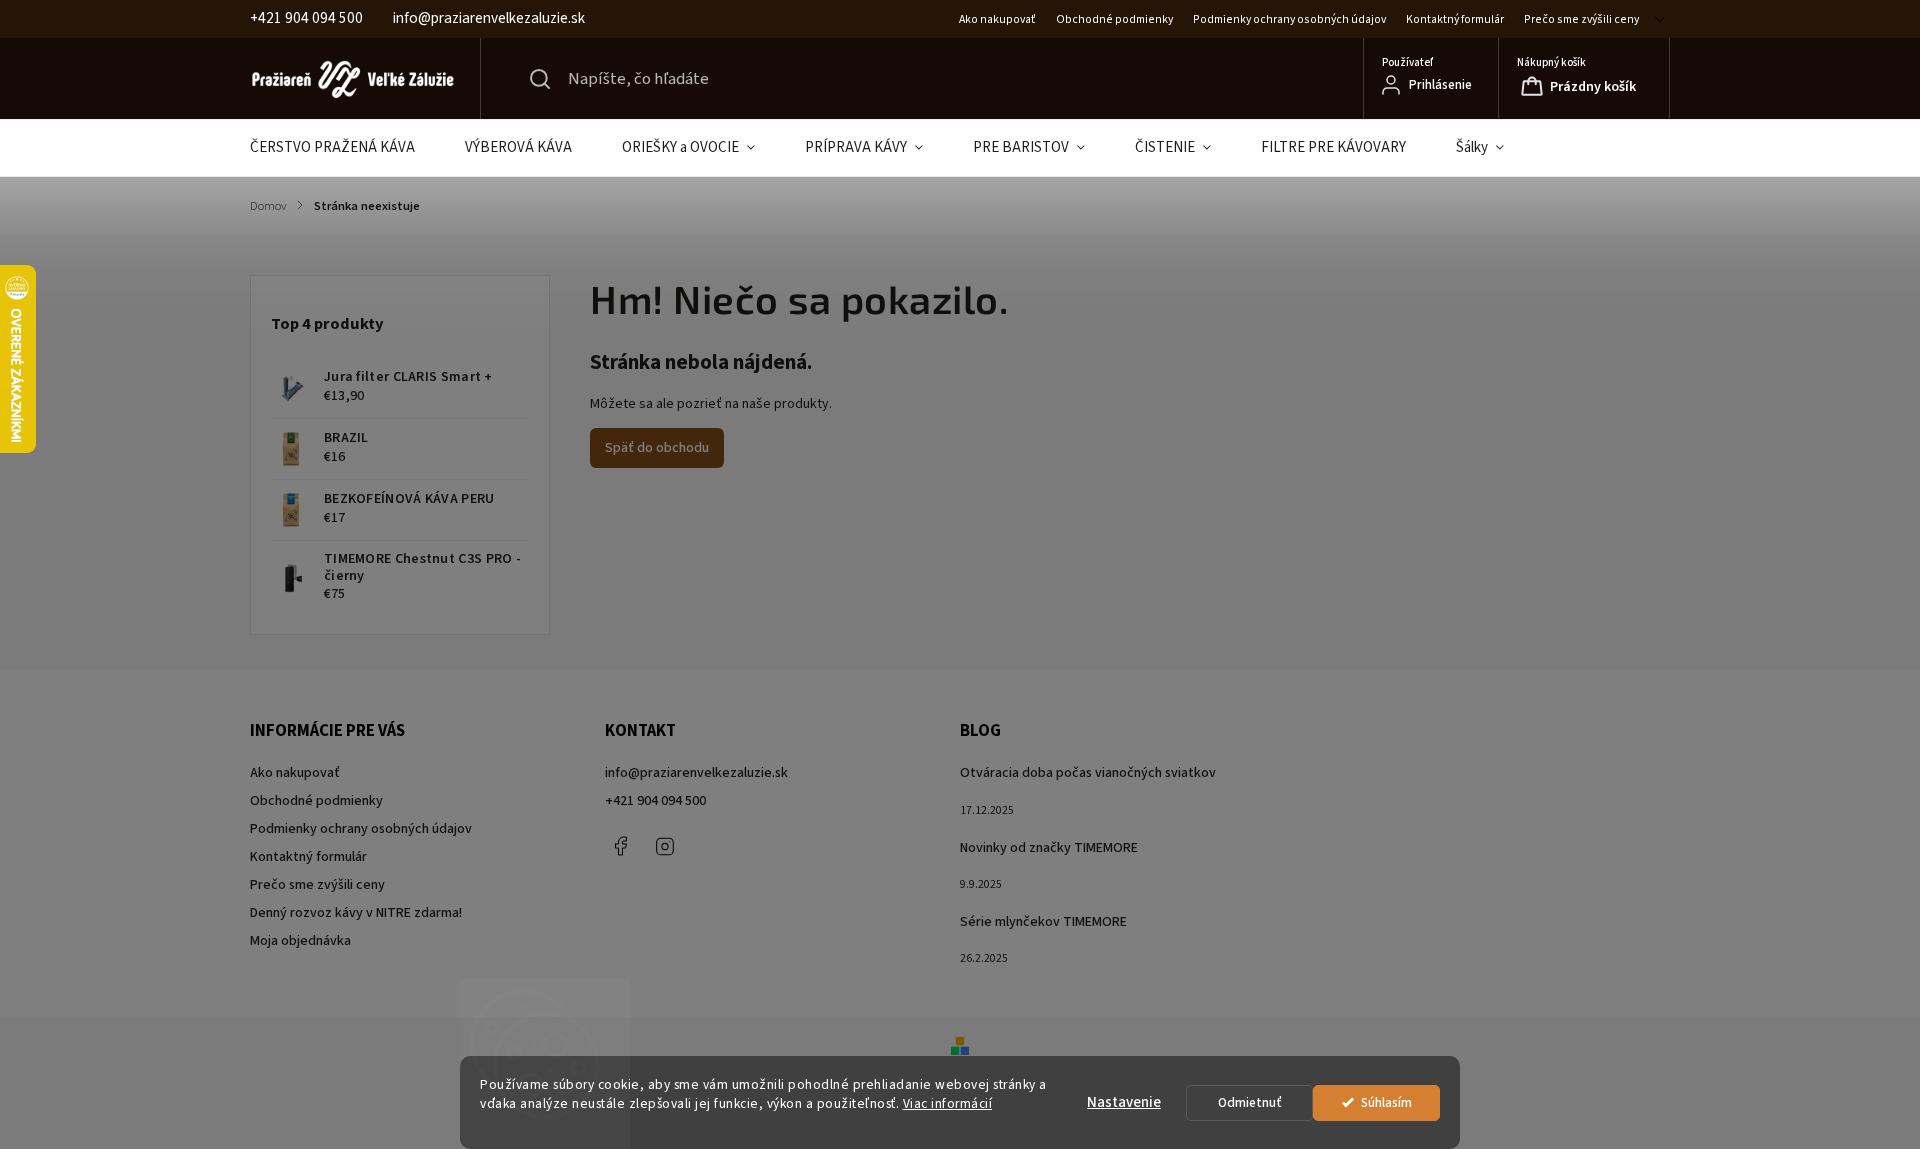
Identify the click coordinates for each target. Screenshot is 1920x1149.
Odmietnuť (1250, 1102)
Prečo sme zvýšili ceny (1581, 19)
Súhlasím (1386, 1102)
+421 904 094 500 (655, 801)
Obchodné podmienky (1114, 19)
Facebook (620, 846)
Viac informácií (948, 1103)
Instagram (665, 846)
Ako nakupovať (997, 19)
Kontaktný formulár (1455, 19)
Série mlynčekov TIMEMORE (1043, 922)
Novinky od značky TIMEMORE (1049, 848)
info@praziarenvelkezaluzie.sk (696, 773)
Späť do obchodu (657, 448)
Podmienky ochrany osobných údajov (1289, 19)
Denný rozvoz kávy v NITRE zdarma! (356, 913)
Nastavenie (1124, 1102)
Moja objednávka (300, 941)
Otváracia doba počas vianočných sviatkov (1088, 773)
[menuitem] (345, 148)
